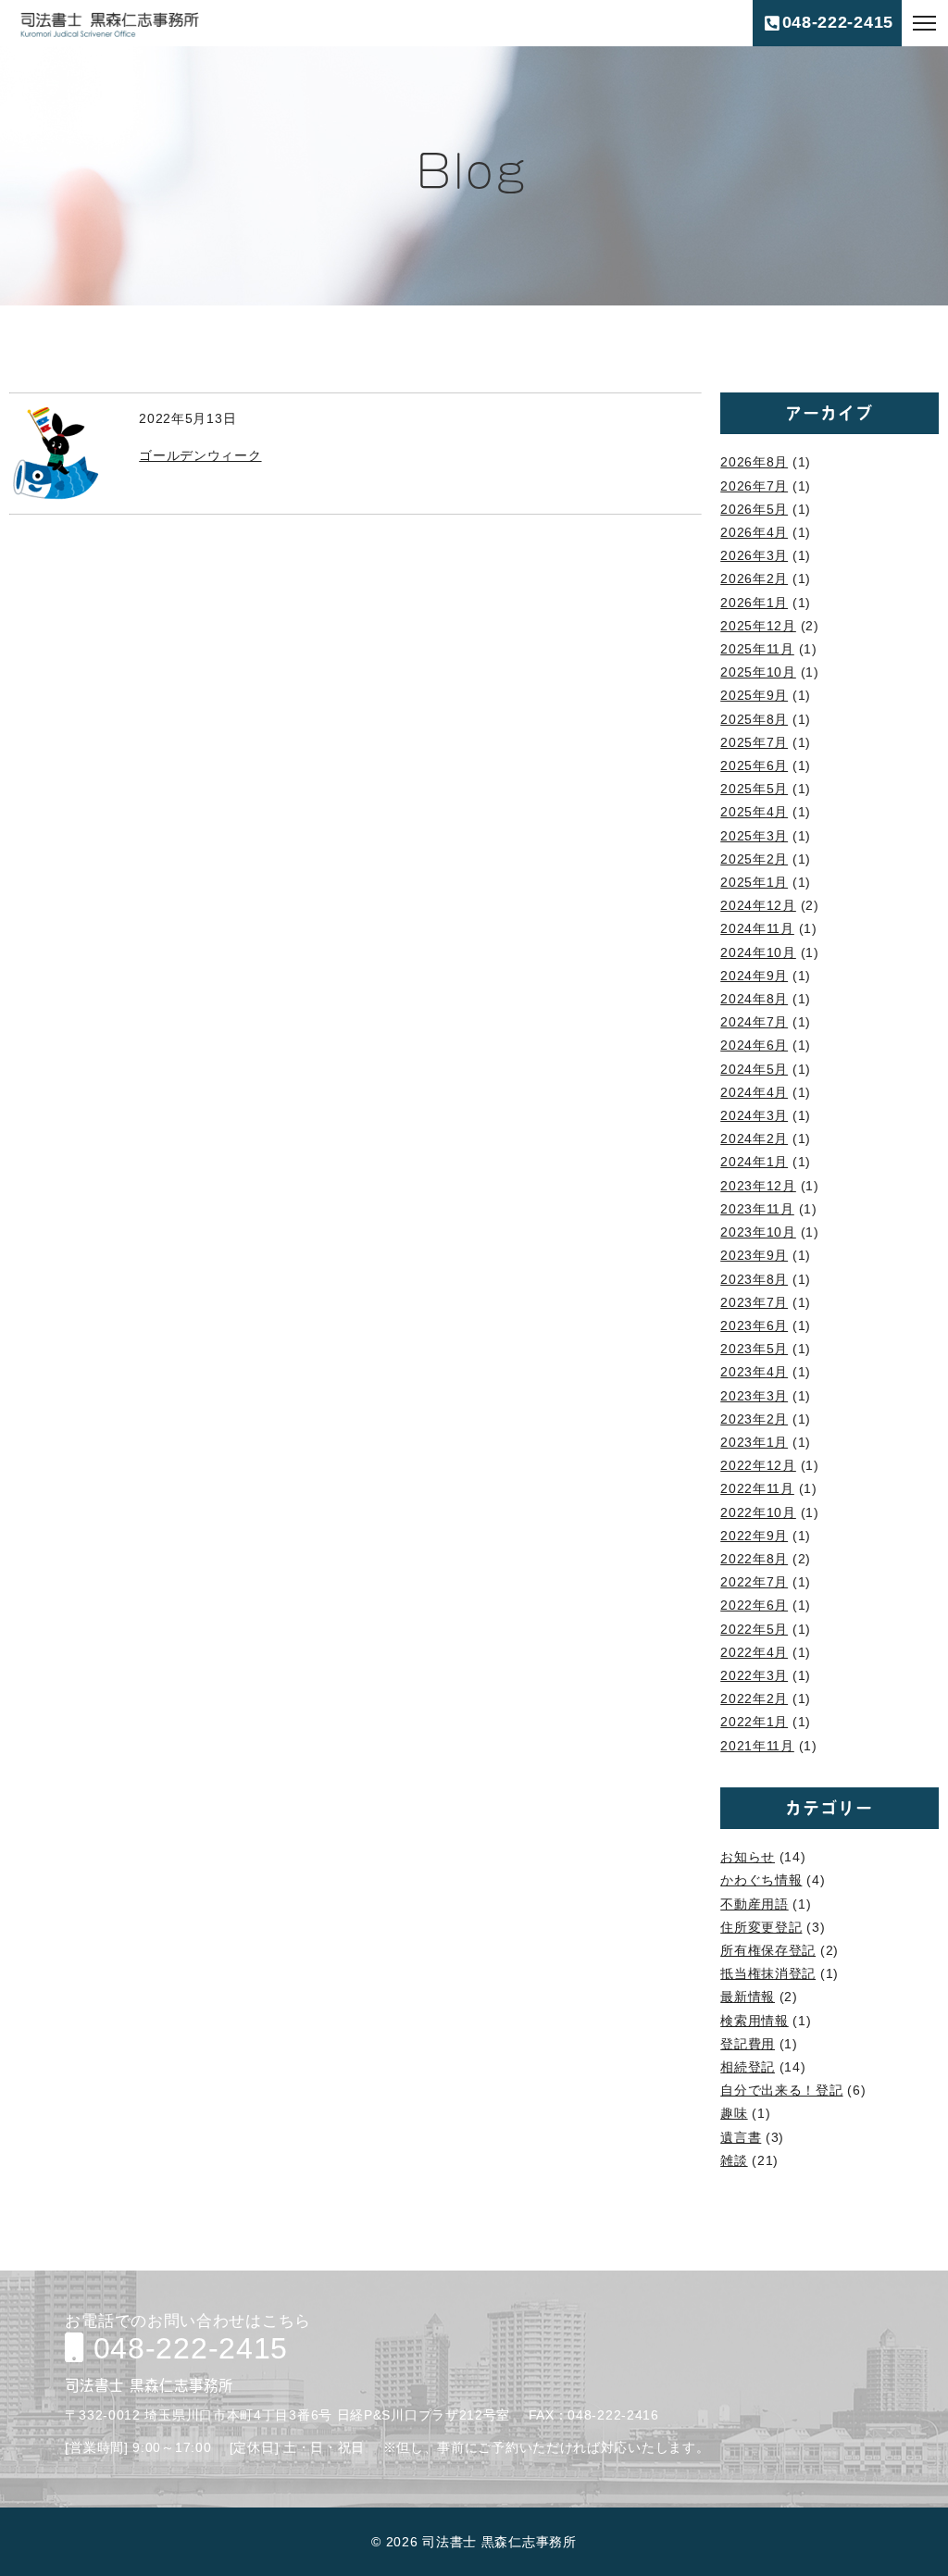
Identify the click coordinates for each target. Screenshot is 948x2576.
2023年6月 (754, 1325)
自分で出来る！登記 (781, 2090)
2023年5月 (754, 1349)
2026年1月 (754, 603)
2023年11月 (757, 1209)
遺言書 (741, 2137)
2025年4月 (754, 812)
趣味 (734, 2113)
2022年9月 (754, 1536)
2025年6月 (754, 765)
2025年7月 (754, 742)
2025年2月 (754, 859)
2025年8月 (754, 719)
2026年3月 (754, 555)
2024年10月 (758, 952)
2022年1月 (754, 1722)
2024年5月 (754, 1069)
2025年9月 (754, 695)
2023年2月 (754, 1419)
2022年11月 (757, 1488)
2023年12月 (758, 1186)
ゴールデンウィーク (200, 455)
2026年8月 (754, 462)
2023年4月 (754, 1372)
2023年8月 (754, 1279)
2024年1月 (754, 1162)
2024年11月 (757, 928)
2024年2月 (754, 1139)
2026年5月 (754, 509)
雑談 (734, 2160)
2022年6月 (754, 1605)
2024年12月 (758, 905)
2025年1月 (754, 882)
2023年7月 (754, 1302)
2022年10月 (758, 1512)
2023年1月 (754, 1442)
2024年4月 (754, 1092)
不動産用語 (755, 1904)
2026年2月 (754, 579)
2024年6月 (754, 1045)
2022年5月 (754, 1629)
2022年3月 (754, 1675)
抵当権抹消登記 (768, 1973)
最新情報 (748, 1997)
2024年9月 (754, 976)
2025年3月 (754, 836)
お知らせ (748, 1857)
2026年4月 (754, 532)
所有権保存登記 (768, 1950)
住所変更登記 (761, 1927)
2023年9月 (754, 1255)
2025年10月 (758, 672)
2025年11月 (757, 649)
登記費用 (748, 2044)
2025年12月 (758, 626)
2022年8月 (754, 1559)
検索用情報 (755, 2021)
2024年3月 (754, 1115)
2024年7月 (754, 1022)
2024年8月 (754, 999)
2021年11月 (757, 1746)
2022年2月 (754, 1699)
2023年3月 (754, 1396)
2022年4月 (754, 1652)
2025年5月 (754, 789)
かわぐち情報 (761, 1880)
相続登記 (748, 2067)
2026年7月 (754, 486)
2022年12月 (758, 1465)
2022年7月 (754, 1582)
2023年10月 (758, 1232)
